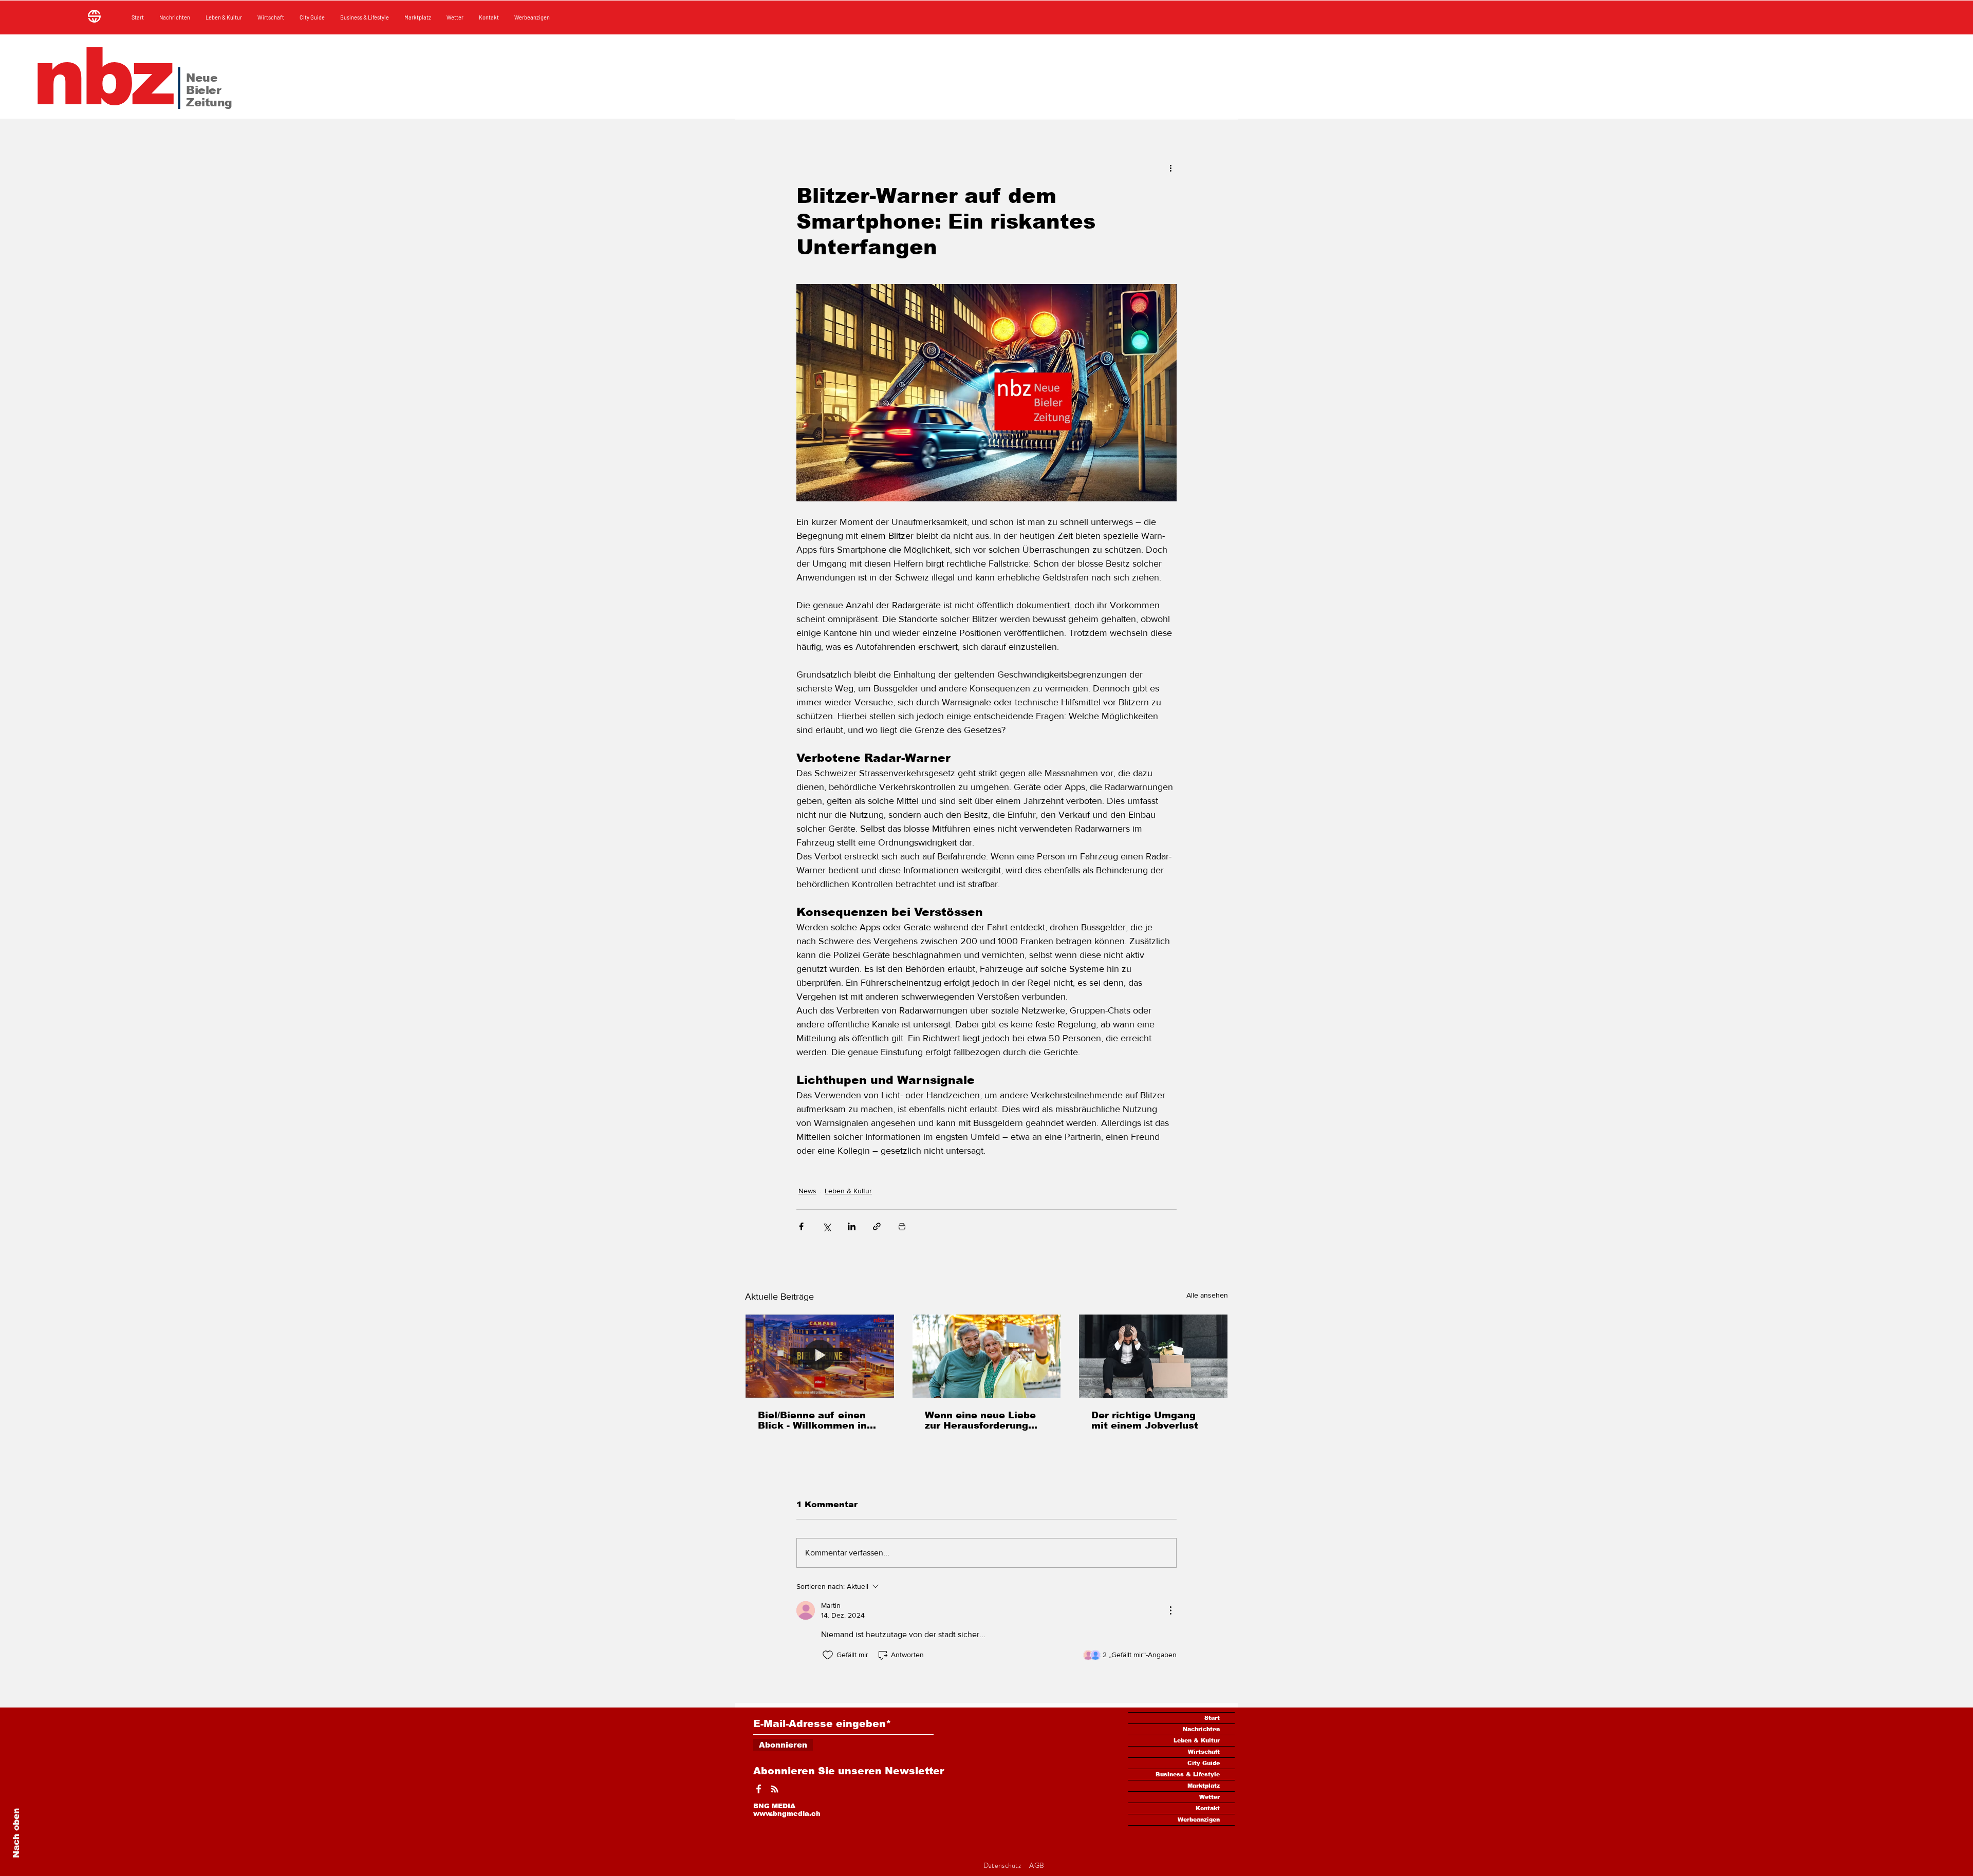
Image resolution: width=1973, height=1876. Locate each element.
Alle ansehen (1207, 1295)
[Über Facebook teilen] (801, 1226)
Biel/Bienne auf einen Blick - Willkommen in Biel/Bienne (812, 1420)
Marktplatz (1204, 1786)
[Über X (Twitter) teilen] (826, 1226)
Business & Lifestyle (1188, 1774)
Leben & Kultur (848, 1191)
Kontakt (1208, 1808)
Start (1212, 1718)
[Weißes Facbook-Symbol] (759, 1789)
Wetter (1209, 1797)
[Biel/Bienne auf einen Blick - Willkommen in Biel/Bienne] (820, 1356)
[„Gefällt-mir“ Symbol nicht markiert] (828, 1655)
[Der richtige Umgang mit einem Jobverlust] (1153, 1356)
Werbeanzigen (1199, 1819)
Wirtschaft (1204, 1752)
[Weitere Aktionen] (1170, 167)
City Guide (1204, 1763)
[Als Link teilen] (877, 1226)
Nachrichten (1201, 1729)
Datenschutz (1003, 1865)
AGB (1037, 1865)
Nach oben (16, 1833)
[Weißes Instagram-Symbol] (775, 1789)
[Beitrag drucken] (902, 1226)
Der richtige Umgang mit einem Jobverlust (1145, 1420)
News (807, 1191)
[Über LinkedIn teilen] (852, 1226)
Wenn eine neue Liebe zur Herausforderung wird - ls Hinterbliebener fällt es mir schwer (986, 1420)
